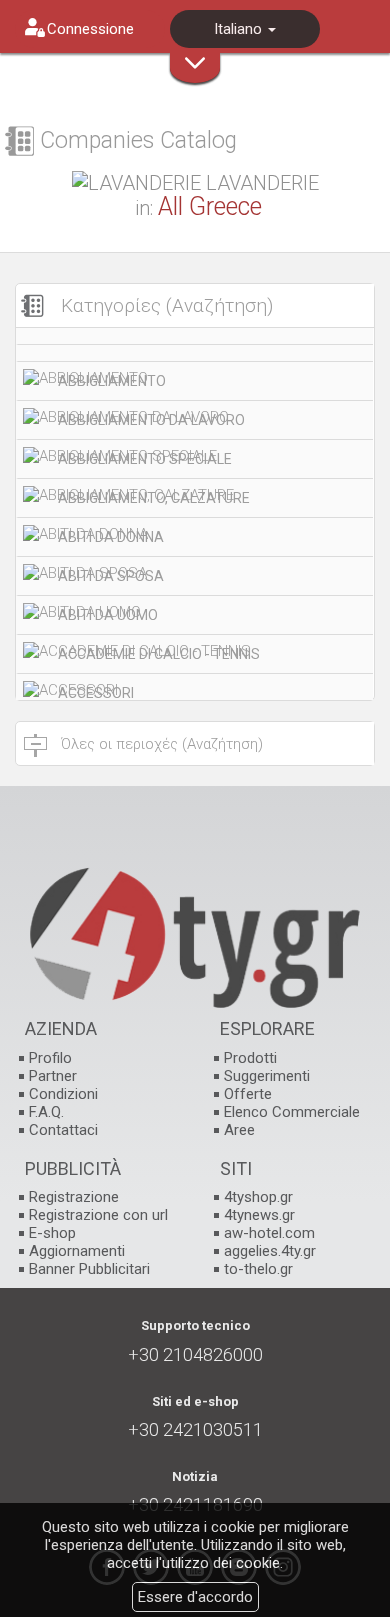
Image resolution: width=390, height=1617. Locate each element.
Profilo (50, 1058)
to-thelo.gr (258, 1269)
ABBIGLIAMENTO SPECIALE (145, 459)
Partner (53, 1076)
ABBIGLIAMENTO (112, 381)
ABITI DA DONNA (111, 537)
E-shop (52, 1233)
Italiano (240, 29)
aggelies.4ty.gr (270, 1251)
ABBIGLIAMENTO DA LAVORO (151, 420)
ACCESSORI (96, 693)
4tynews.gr (259, 1215)
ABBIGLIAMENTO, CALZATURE (154, 498)
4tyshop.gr (258, 1197)
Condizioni (63, 1094)
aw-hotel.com (269, 1233)
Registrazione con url (98, 1215)
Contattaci (63, 1130)
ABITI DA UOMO (108, 615)
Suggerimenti (267, 1076)
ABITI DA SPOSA (111, 576)
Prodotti (250, 1058)
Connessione (90, 29)
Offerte (248, 1094)
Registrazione (74, 1197)
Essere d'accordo (195, 1597)
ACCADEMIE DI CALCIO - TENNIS (159, 654)
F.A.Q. (46, 1112)
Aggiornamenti (77, 1251)
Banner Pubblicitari (89, 1269)
